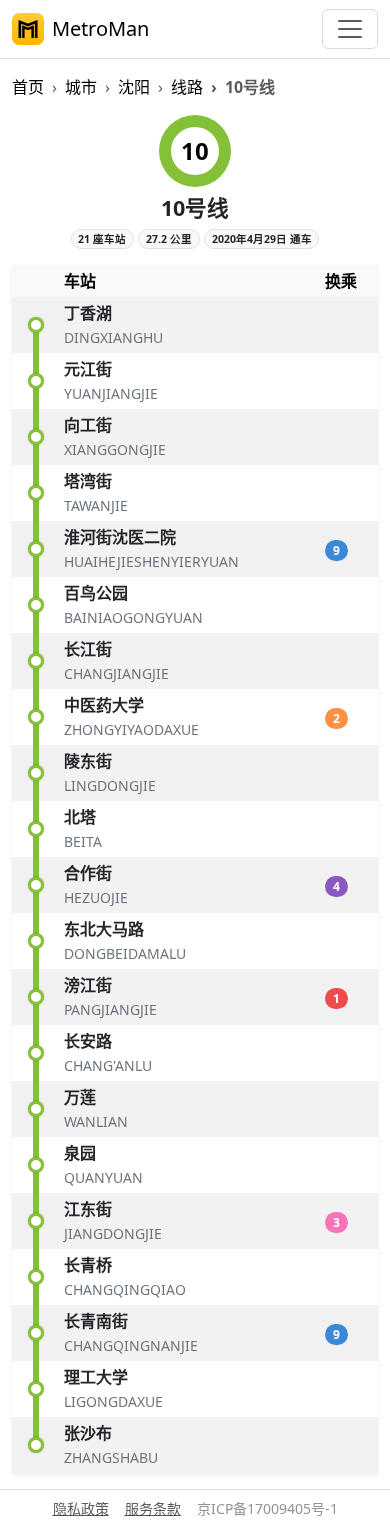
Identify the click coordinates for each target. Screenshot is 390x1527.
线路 (187, 87)
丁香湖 (88, 313)
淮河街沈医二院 (120, 537)
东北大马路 (104, 929)
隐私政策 (81, 1508)
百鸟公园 (96, 593)
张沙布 (88, 1433)
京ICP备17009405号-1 (267, 1508)
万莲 (80, 1097)
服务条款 (153, 1508)
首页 (28, 87)
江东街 (88, 1209)
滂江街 (88, 985)
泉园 (80, 1153)
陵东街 (88, 761)
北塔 (80, 817)
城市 (81, 87)
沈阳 (134, 87)
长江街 (88, 649)
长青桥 (88, 1265)
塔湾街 (88, 481)
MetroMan (100, 28)
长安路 (88, 1041)
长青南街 (96, 1321)
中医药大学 (104, 705)
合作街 (88, 873)
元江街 (88, 369)
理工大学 (96, 1377)
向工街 (88, 425)
